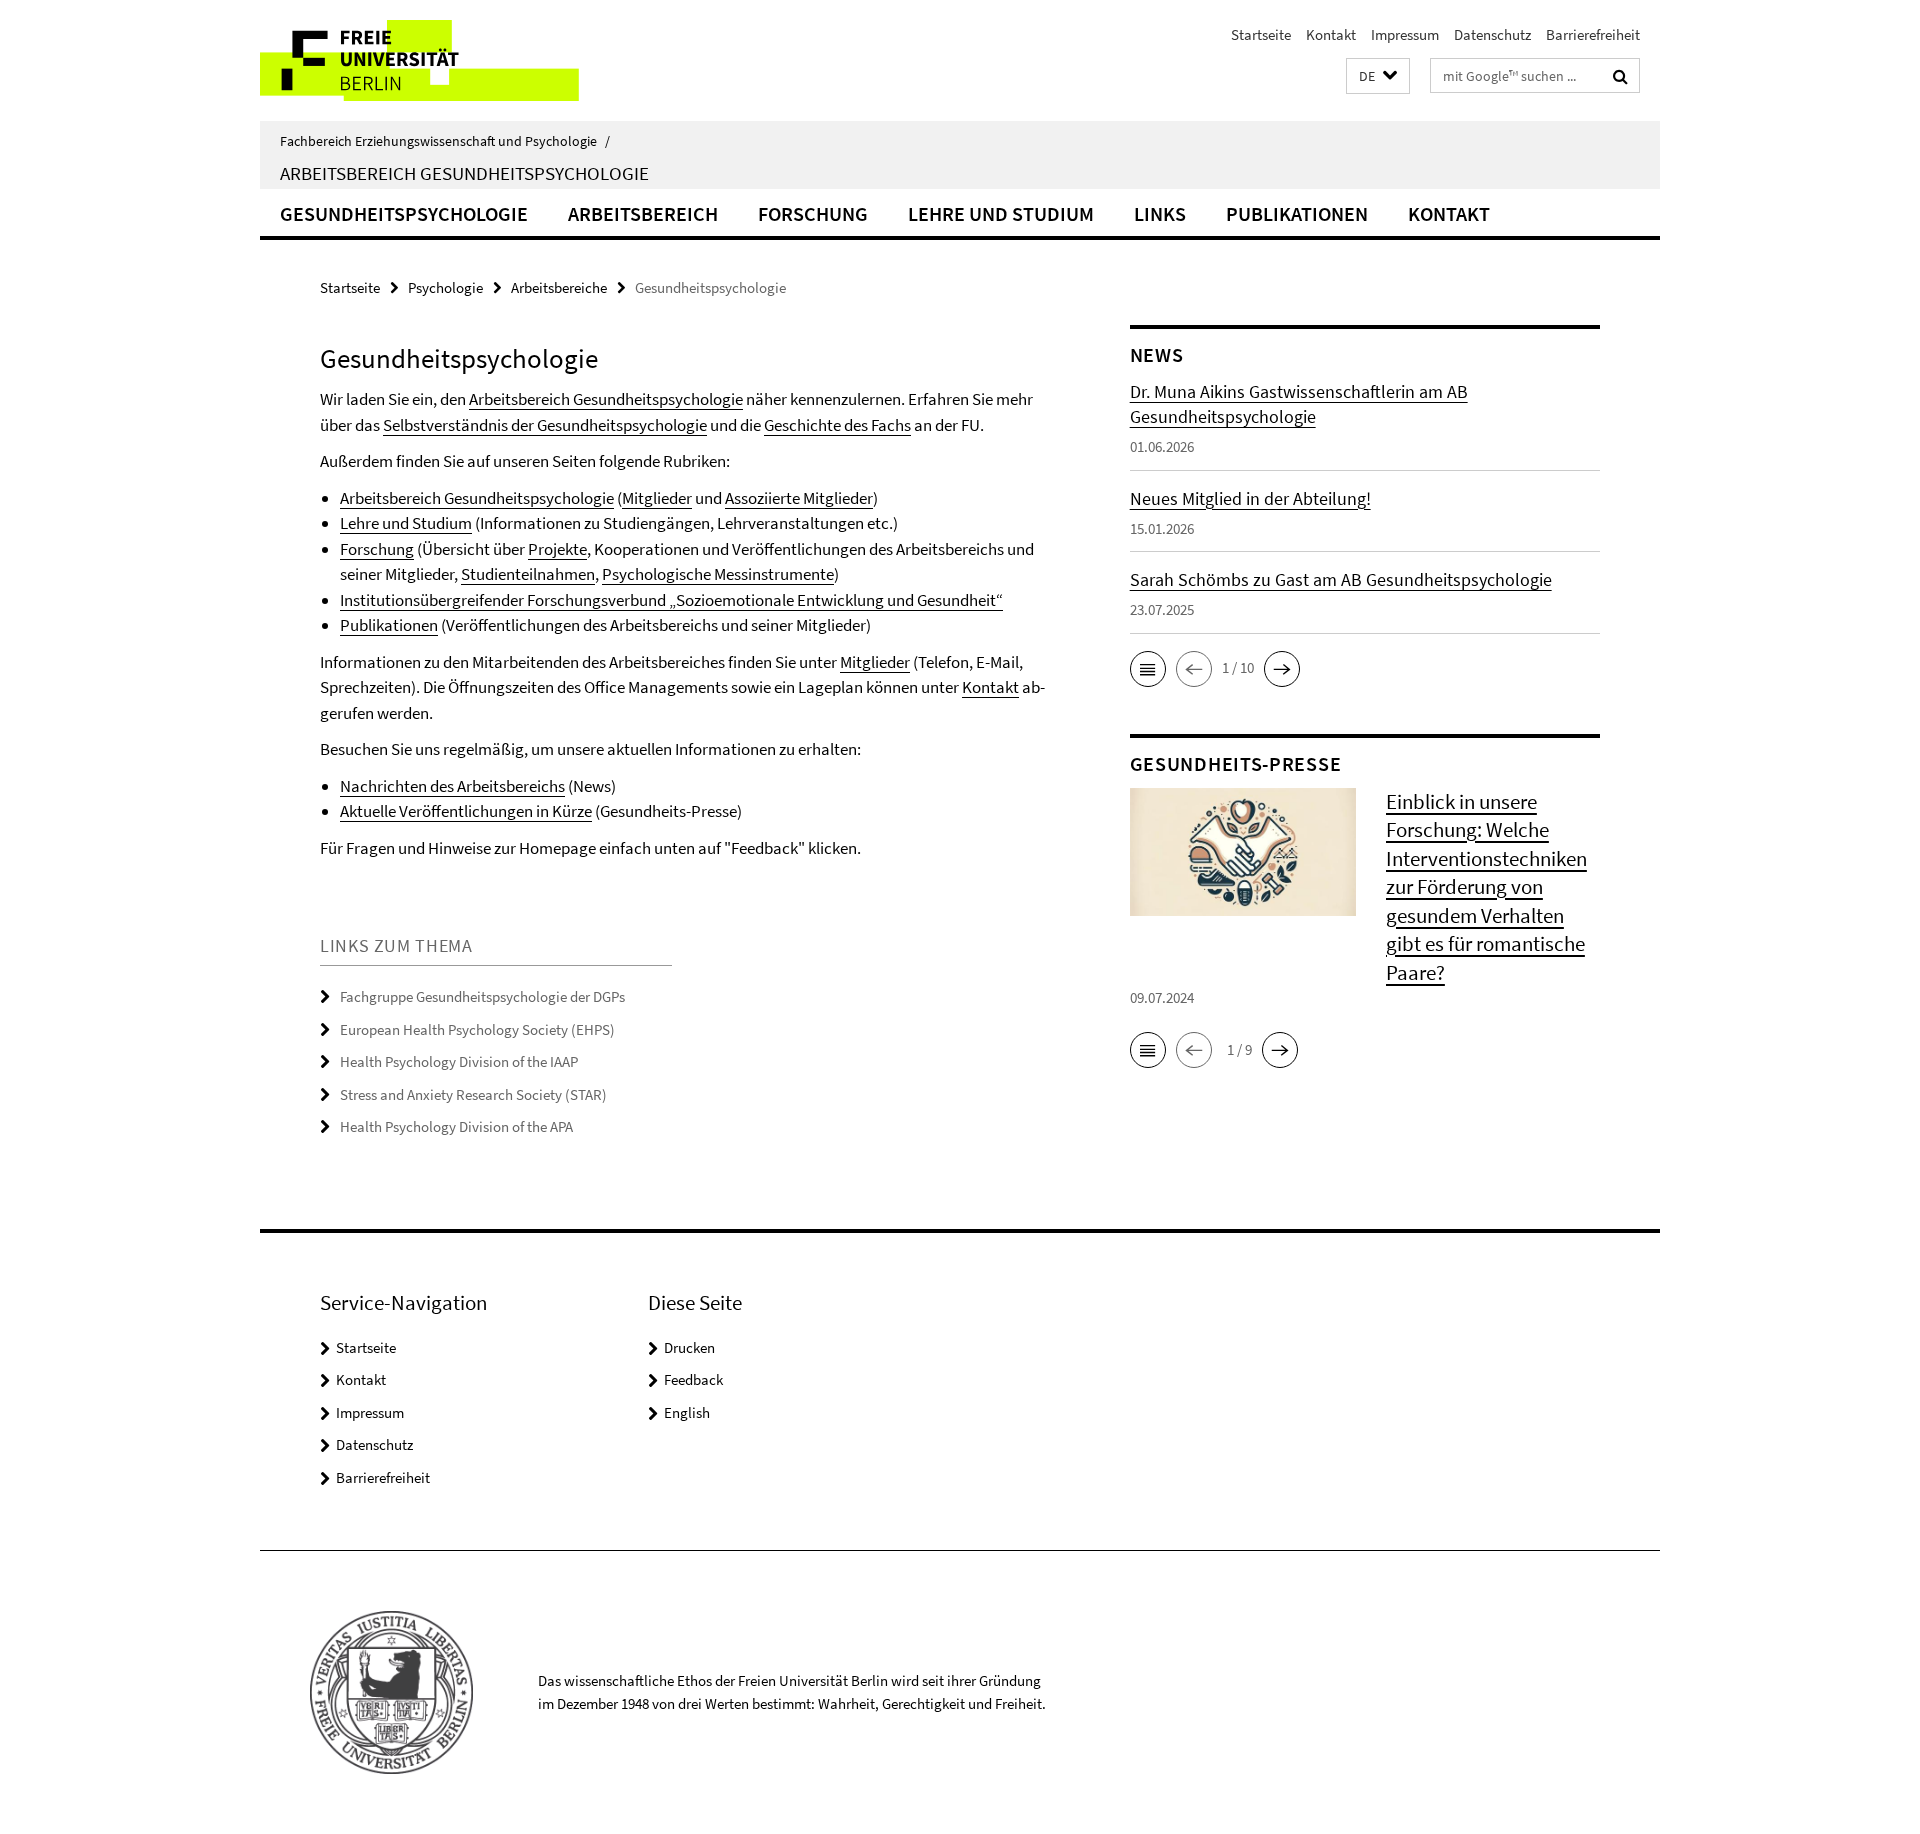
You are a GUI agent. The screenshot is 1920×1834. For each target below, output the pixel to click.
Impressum (1405, 34)
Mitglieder (657, 498)
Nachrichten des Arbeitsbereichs (452, 786)
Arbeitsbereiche (559, 287)
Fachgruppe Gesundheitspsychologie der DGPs (482, 996)
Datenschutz (1492, 34)
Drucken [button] (689, 1347)
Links (1160, 213)
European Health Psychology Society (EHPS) (477, 1029)
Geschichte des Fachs (837, 425)
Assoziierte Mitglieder (799, 498)
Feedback (693, 1379)
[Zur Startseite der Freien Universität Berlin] (427, 60)
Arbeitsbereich (643, 213)
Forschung (813, 213)
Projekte (557, 549)
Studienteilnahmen (528, 574)
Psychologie (445, 287)
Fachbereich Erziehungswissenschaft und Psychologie (445, 141)
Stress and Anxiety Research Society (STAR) (473, 1094)
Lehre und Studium (1001, 213)
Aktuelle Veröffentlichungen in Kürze (466, 811)
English (687, 1412)
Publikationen (1297, 213)
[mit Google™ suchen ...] (1620, 76)
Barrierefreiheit (1593, 34)
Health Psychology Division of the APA (456, 1126)
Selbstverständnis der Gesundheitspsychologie (545, 425)
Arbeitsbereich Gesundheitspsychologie (464, 173)
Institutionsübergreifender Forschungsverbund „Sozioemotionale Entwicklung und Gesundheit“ (671, 600)
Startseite (1261, 34)
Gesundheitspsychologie (404, 213)
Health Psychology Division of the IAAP (459, 1061)
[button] (1378, 76)
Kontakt (1331, 34)
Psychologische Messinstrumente (718, 574)
